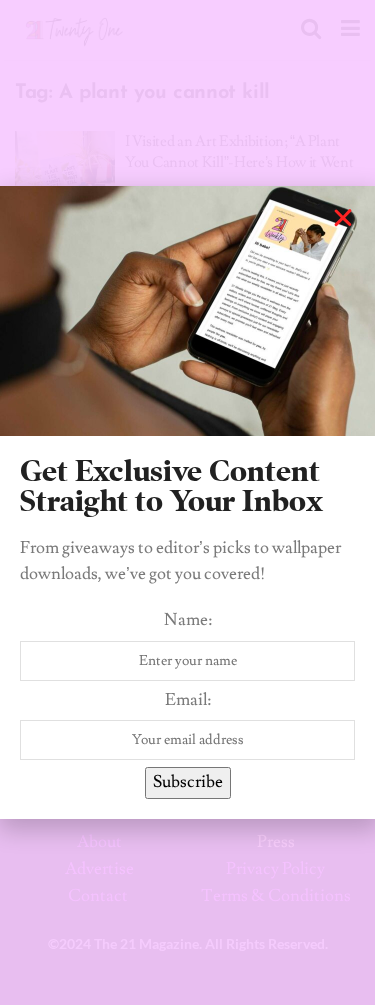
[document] (187, 502)
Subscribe (188, 782)
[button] (343, 218)
